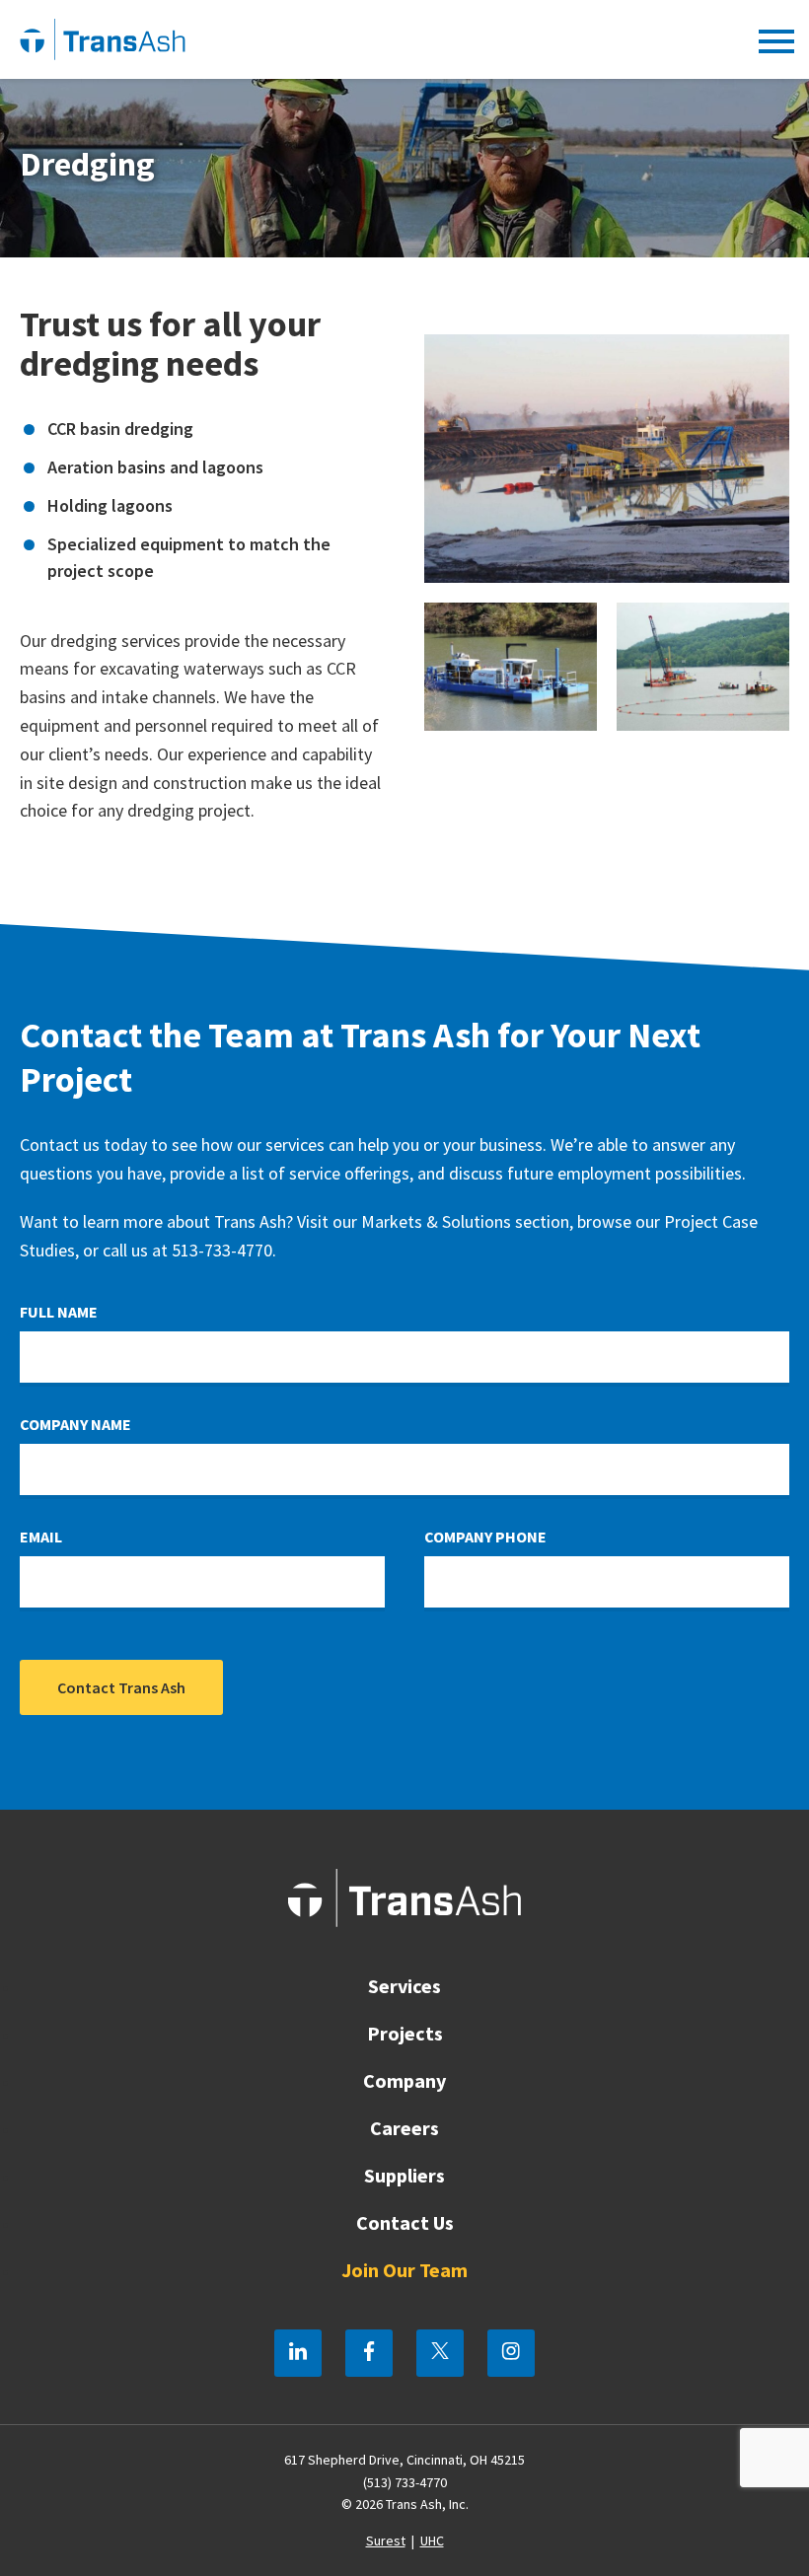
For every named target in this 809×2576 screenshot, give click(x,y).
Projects (405, 2033)
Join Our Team (404, 2270)
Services (404, 1986)
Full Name (59, 1312)
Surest (386, 2540)
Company (404, 2080)
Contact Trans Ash (121, 1687)
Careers (404, 2128)
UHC (432, 2540)
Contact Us (405, 2222)
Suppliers (404, 2175)
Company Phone (485, 1537)
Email (41, 1537)
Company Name (75, 1424)
